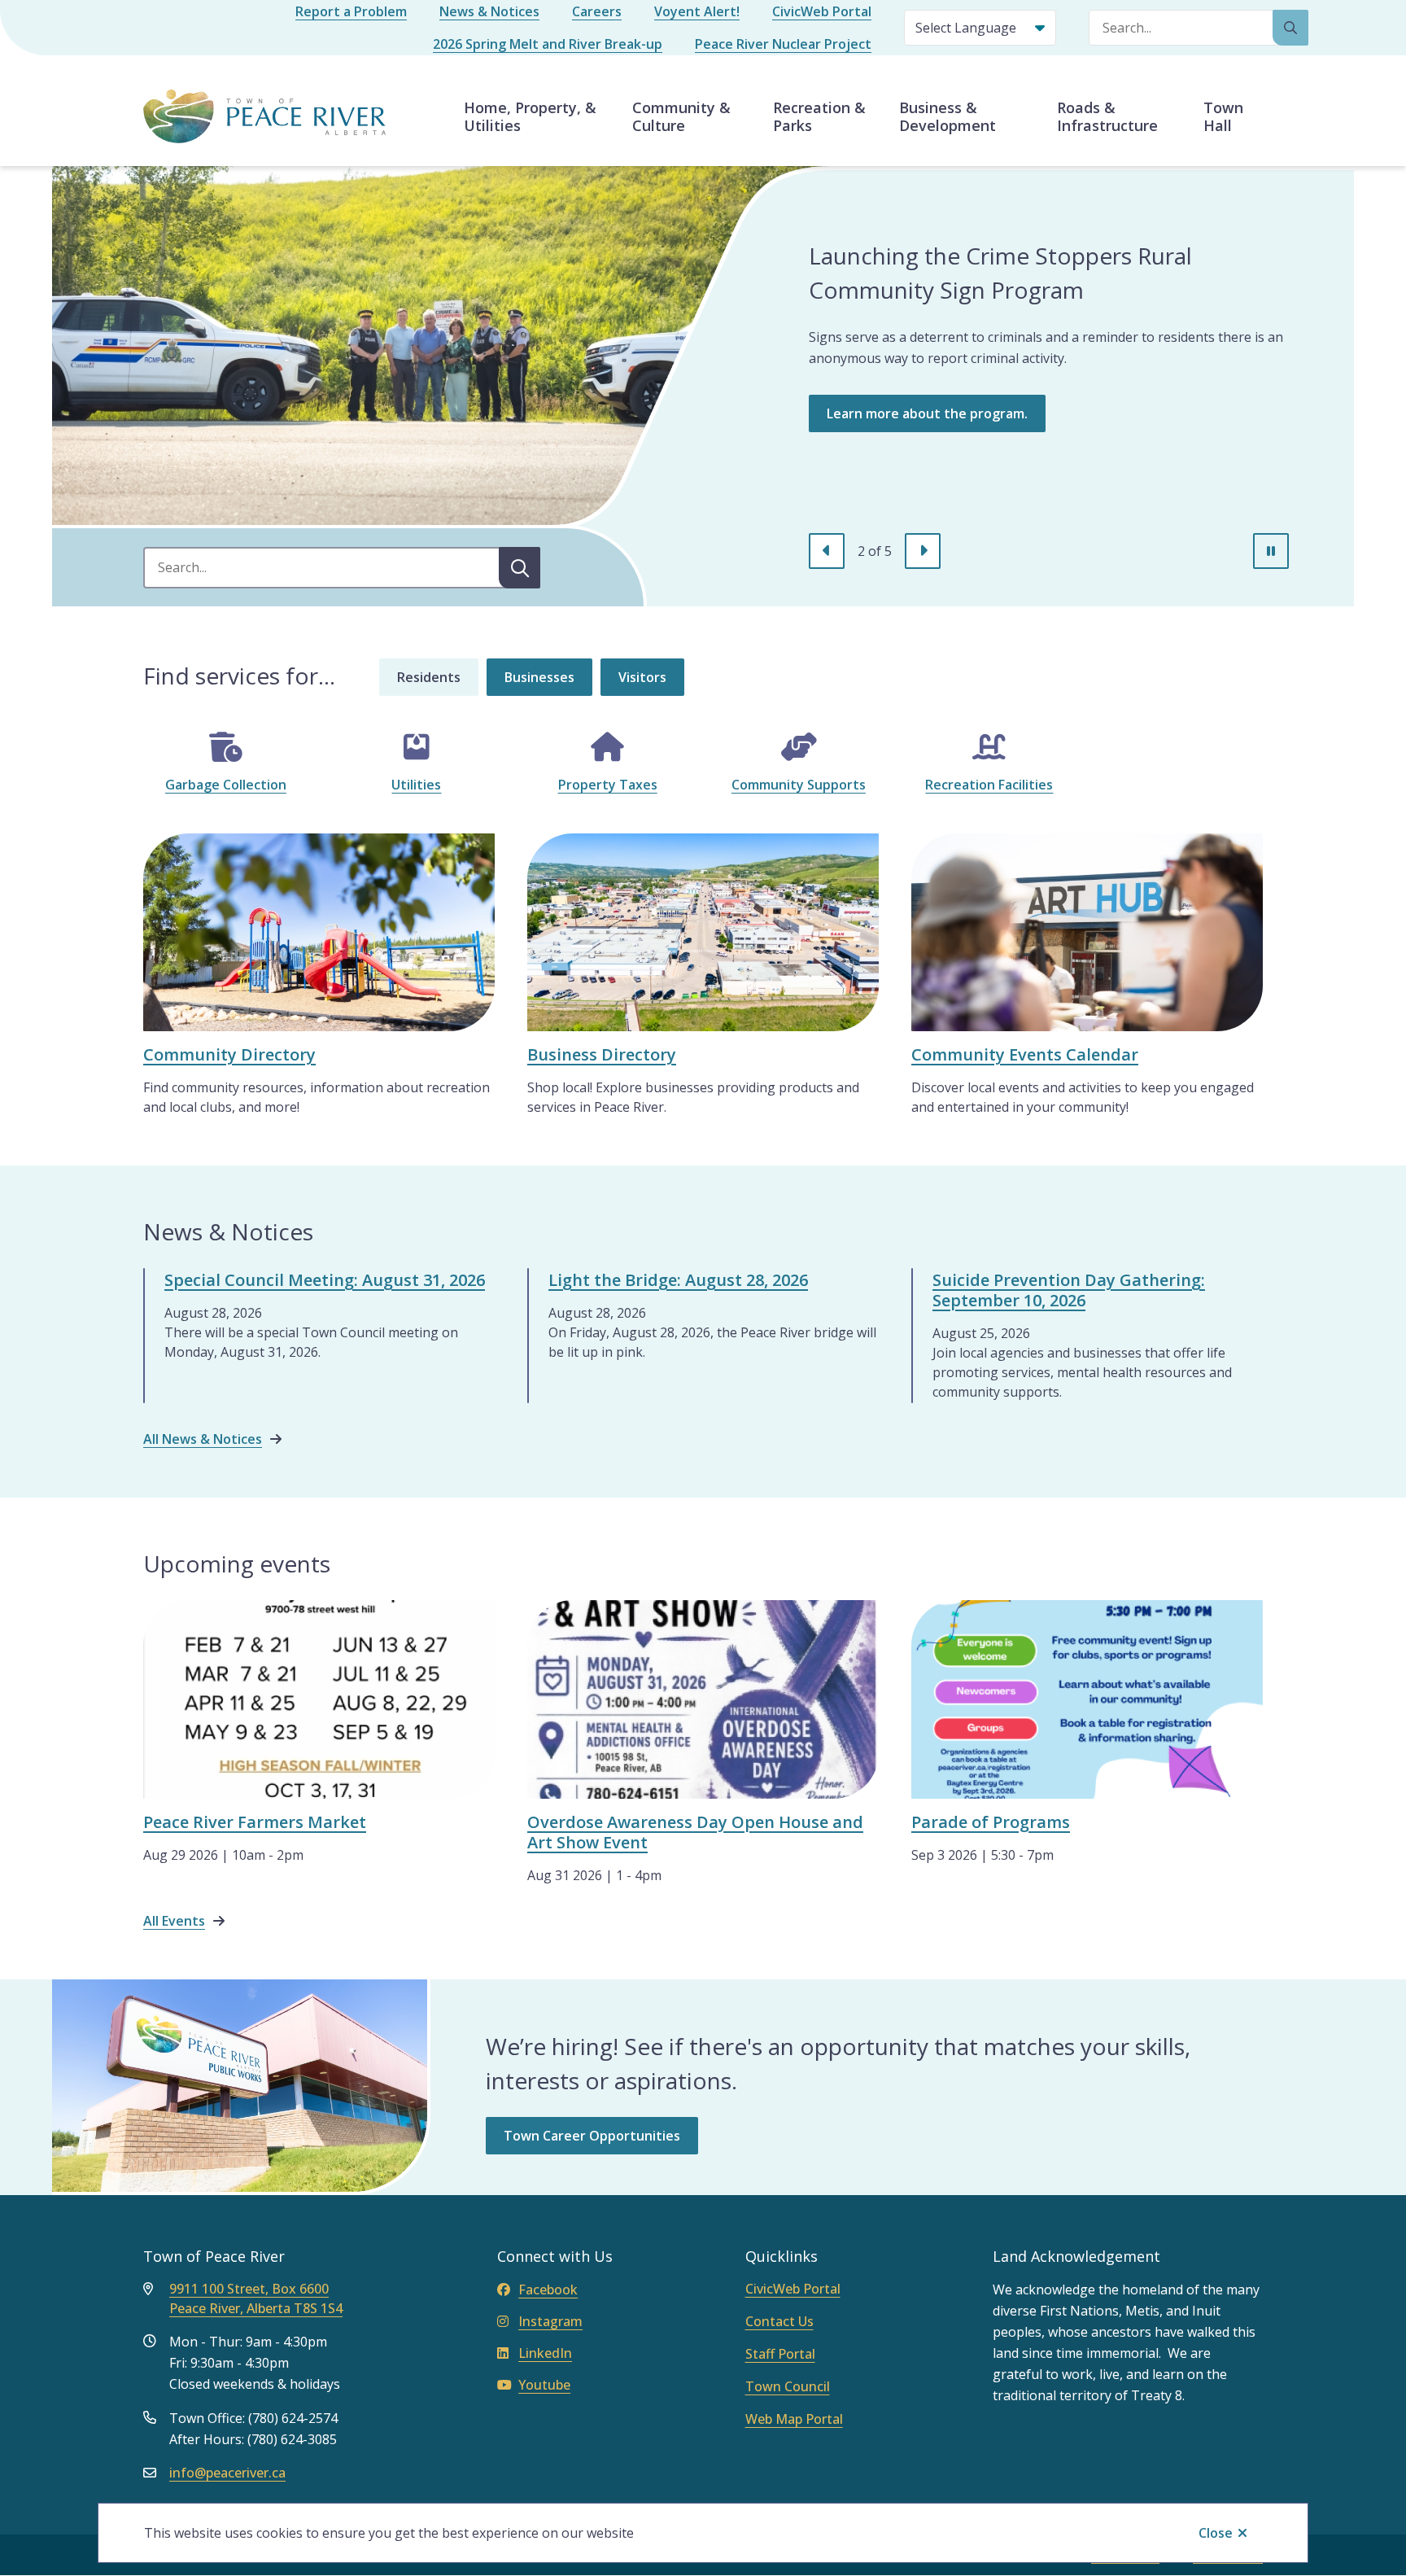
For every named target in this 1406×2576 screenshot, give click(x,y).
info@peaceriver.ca (227, 2473)
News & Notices (489, 11)
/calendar (941, 843)
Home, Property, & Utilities (530, 116)
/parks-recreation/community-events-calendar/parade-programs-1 (1087, 1620)
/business (557, 843)
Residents (429, 677)
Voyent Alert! (697, 11)
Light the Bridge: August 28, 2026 (678, 1280)
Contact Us (779, 2321)
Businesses (539, 677)
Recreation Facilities (989, 785)
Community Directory (229, 1054)
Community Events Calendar (1025, 1054)
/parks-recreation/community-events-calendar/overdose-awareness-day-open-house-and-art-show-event (695, 1629)
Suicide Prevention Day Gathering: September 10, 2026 (1069, 1290)
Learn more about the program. (927, 413)
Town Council (788, 2386)
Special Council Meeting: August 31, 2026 (325, 1280)
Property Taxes (608, 785)
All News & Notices (203, 1439)
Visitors (642, 677)
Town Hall (1223, 116)
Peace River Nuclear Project (783, 44)
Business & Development (948, 116)
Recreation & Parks (819, 116)
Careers (597, 11)
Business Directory (602, 1054)
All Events (174, 1921)
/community (181, 843)
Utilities (416, 785)
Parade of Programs (991, 1822)
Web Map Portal (794, 2419)
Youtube (544, 2385)
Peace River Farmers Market (255, 1822)
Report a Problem (351, 11)
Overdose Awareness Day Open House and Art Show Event (695, 1832)
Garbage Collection (226, 785)
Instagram (550, 2321)
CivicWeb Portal (822, 11)
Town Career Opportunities (592, 2136)
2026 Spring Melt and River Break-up (548, 44)
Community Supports (799, 785)
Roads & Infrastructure (1107, 116)
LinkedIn (545, 2353)
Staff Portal (780, 2354)
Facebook (548, 2290)
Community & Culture (681, 116)
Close (1216, 2533)
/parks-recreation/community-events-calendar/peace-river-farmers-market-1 (316, 1620)
